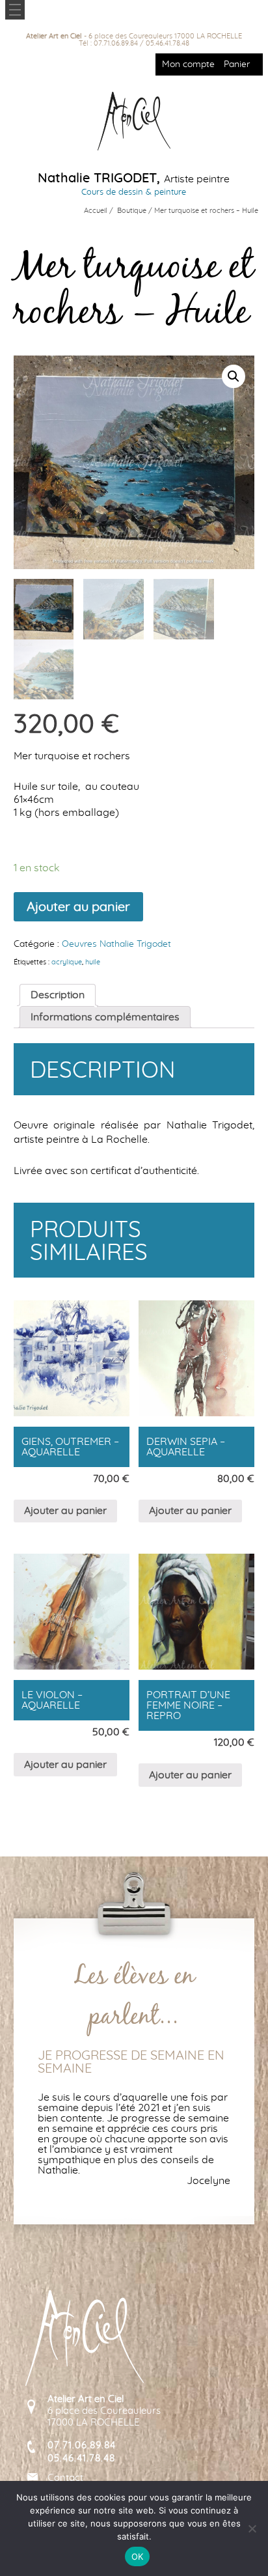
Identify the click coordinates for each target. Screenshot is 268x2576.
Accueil (96, 211)
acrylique (67, 962)
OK (138, 2556)
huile (93, 962)
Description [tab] (58, 995)
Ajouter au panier (78, 907)
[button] (234, 376)
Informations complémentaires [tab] (105, 1017)
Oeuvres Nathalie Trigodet (116, 944)
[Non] (252, 2528)
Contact (65, 2478)
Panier (237, 64)
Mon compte (188, 64)
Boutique (132, 211)
